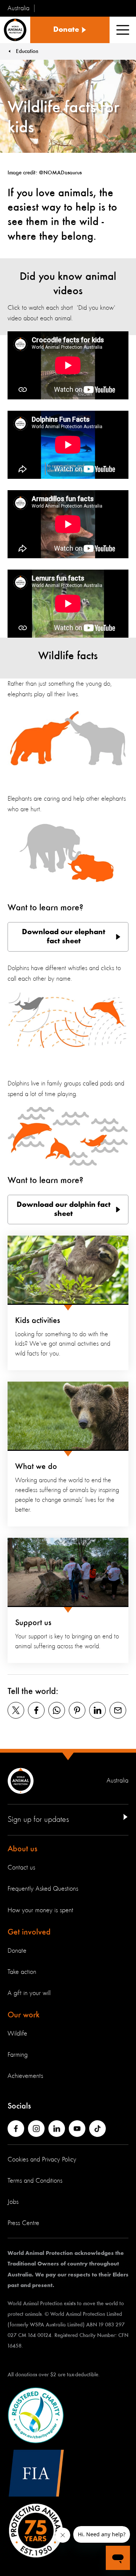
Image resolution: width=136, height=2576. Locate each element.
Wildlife (17, 2034)
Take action (22, 1972)
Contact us (21, 1868)
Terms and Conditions (35, 2181)
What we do (36, 1467)
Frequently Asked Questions (43, 1889)
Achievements (25, 2076)
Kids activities (38, 1321)
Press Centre (23, 2223)
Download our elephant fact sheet (64, 937)
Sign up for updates (38, 1820)
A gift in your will (29, 1993)
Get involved (29, 1932)
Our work (24, 2015)
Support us (33, 1623)
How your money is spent (40, 1910)
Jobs (13, 2202)
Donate (17, 1951)
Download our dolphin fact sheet (64, 1210)
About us (22, 1849)
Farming (18, 2055)
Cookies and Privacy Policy (42, 2160)
